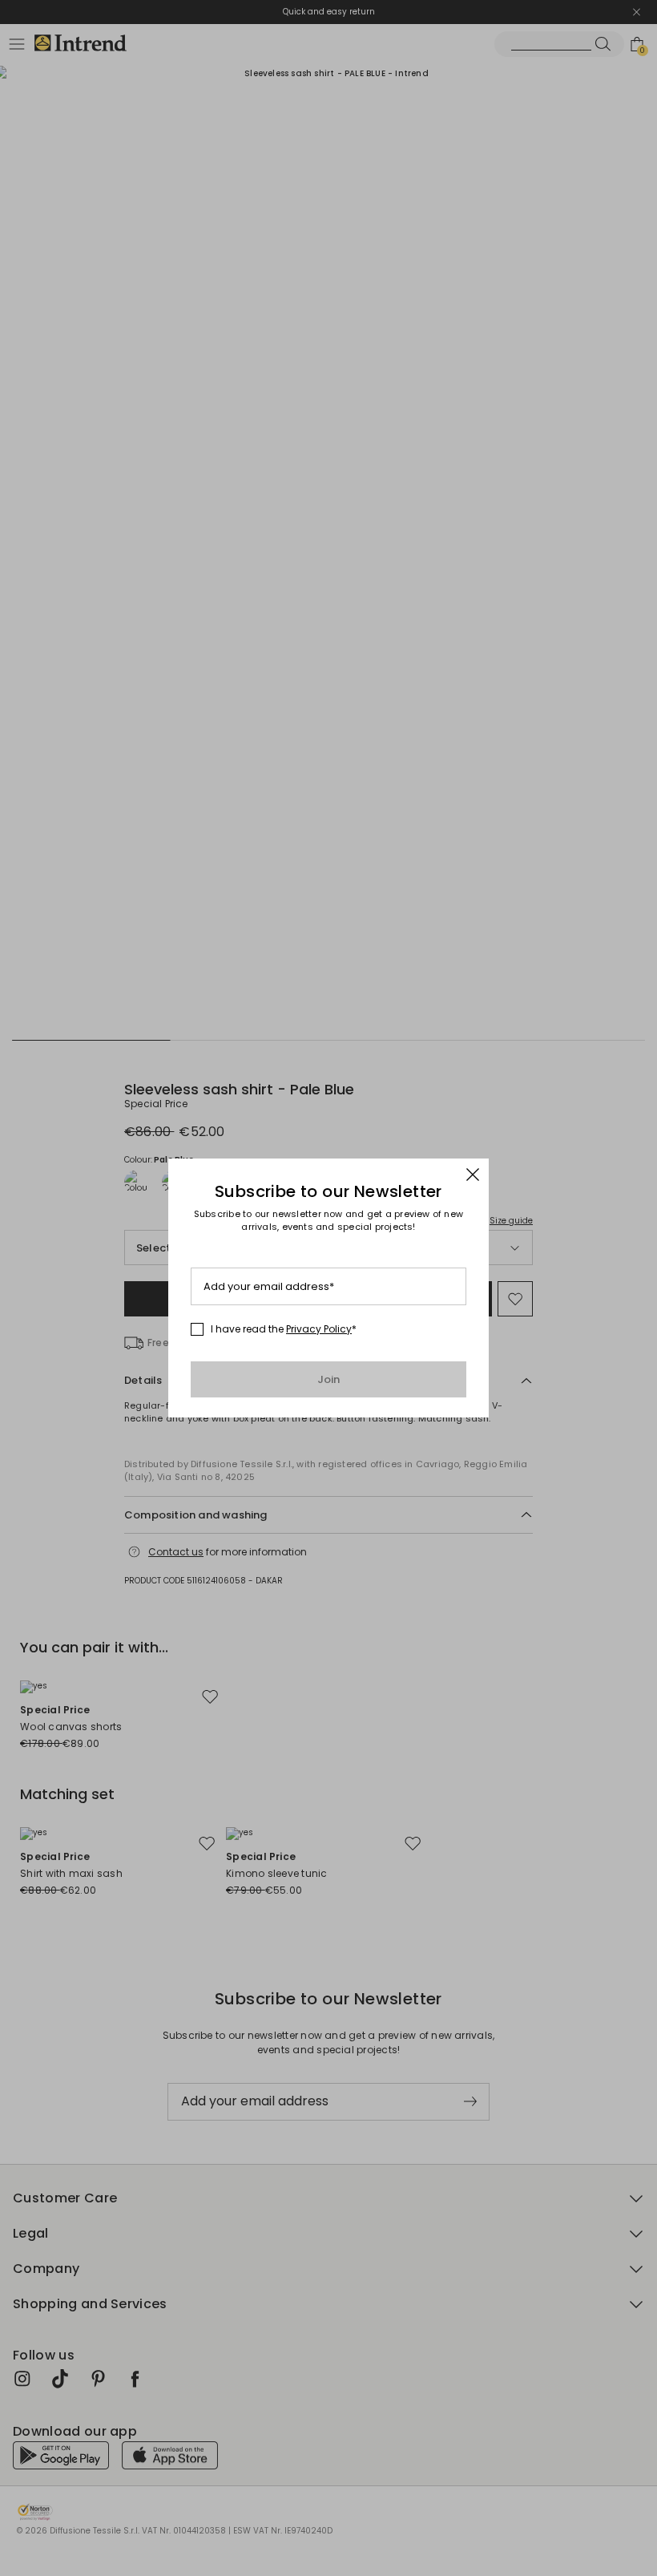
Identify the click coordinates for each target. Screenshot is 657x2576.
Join (329, 1379)
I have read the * (284, 1329)
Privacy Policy (319, 1329)
